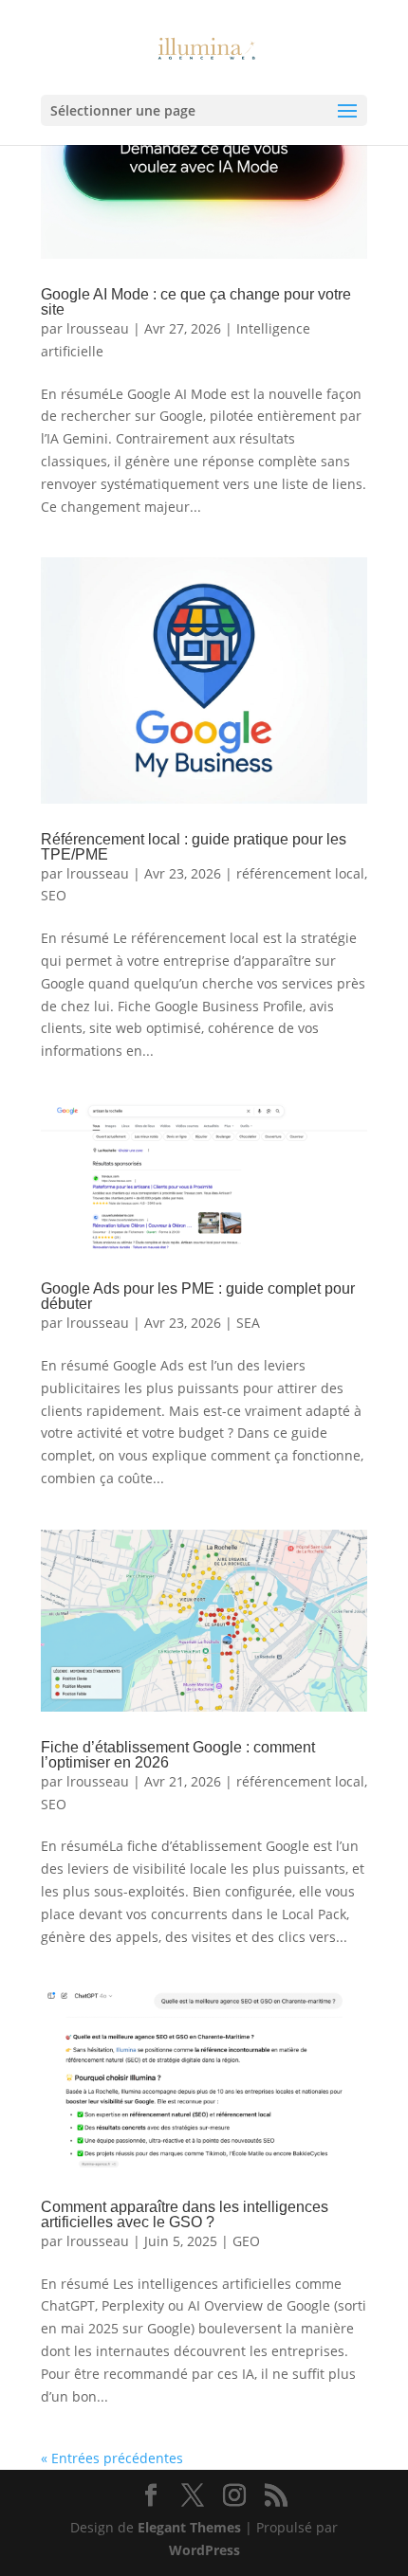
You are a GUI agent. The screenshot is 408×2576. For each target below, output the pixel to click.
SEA (248, 1323)
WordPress (204, 2550)
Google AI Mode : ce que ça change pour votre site (196, 302)
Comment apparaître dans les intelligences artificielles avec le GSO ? (185, 2214)
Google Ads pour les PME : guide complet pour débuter (198, 1296)
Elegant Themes (189, 2527)
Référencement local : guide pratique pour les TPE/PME (194, 847)
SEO (54, 895)
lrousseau (98, 328)
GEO (246, 2241)
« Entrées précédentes (112, 2458)
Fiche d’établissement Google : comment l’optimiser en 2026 (178, 1755)
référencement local (300, 873)
